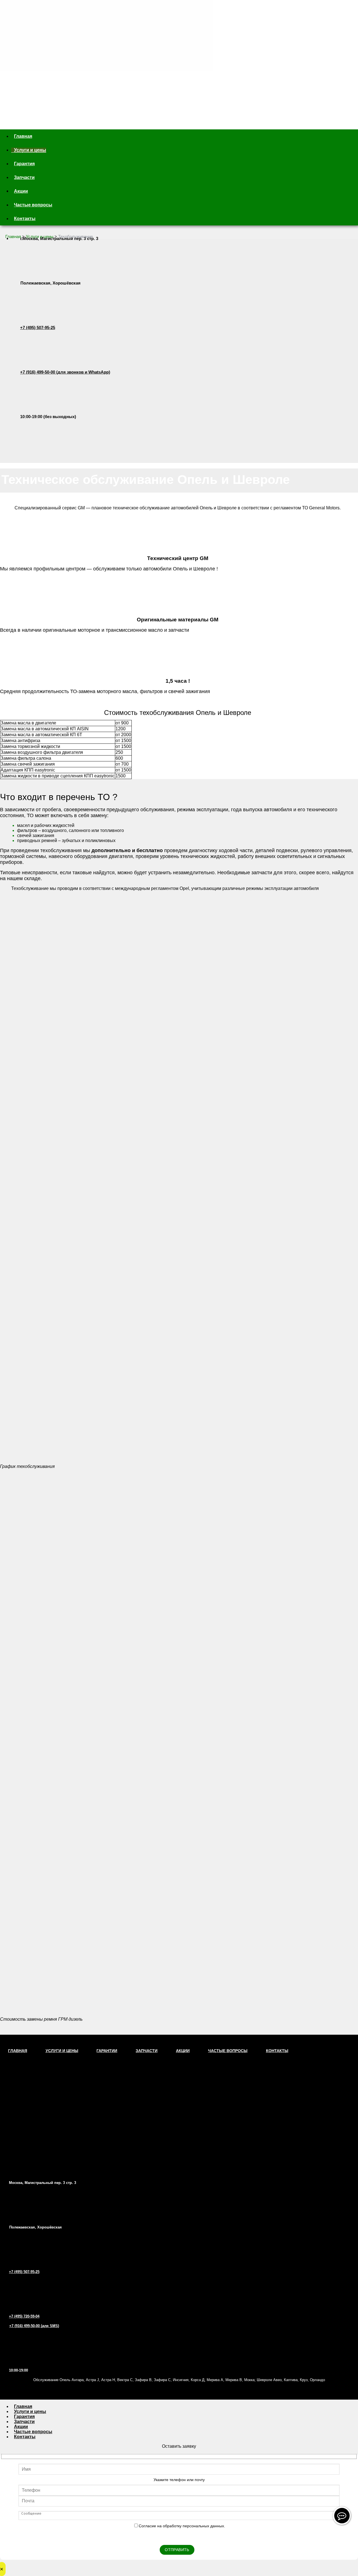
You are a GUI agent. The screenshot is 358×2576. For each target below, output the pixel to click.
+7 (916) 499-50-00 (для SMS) (34, 2326)
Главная (23, 136)
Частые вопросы (33, 205)
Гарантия (24, 164)
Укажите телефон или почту (179, 2480)
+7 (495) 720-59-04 (24, 2316)
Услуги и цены (30, 150)
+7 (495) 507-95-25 (38, 327)
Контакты (25, 219)
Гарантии (107, 2051)
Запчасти (24, 177)
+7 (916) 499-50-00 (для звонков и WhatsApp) (65, 372)
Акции (21, 191)
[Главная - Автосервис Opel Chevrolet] (103, 51)
